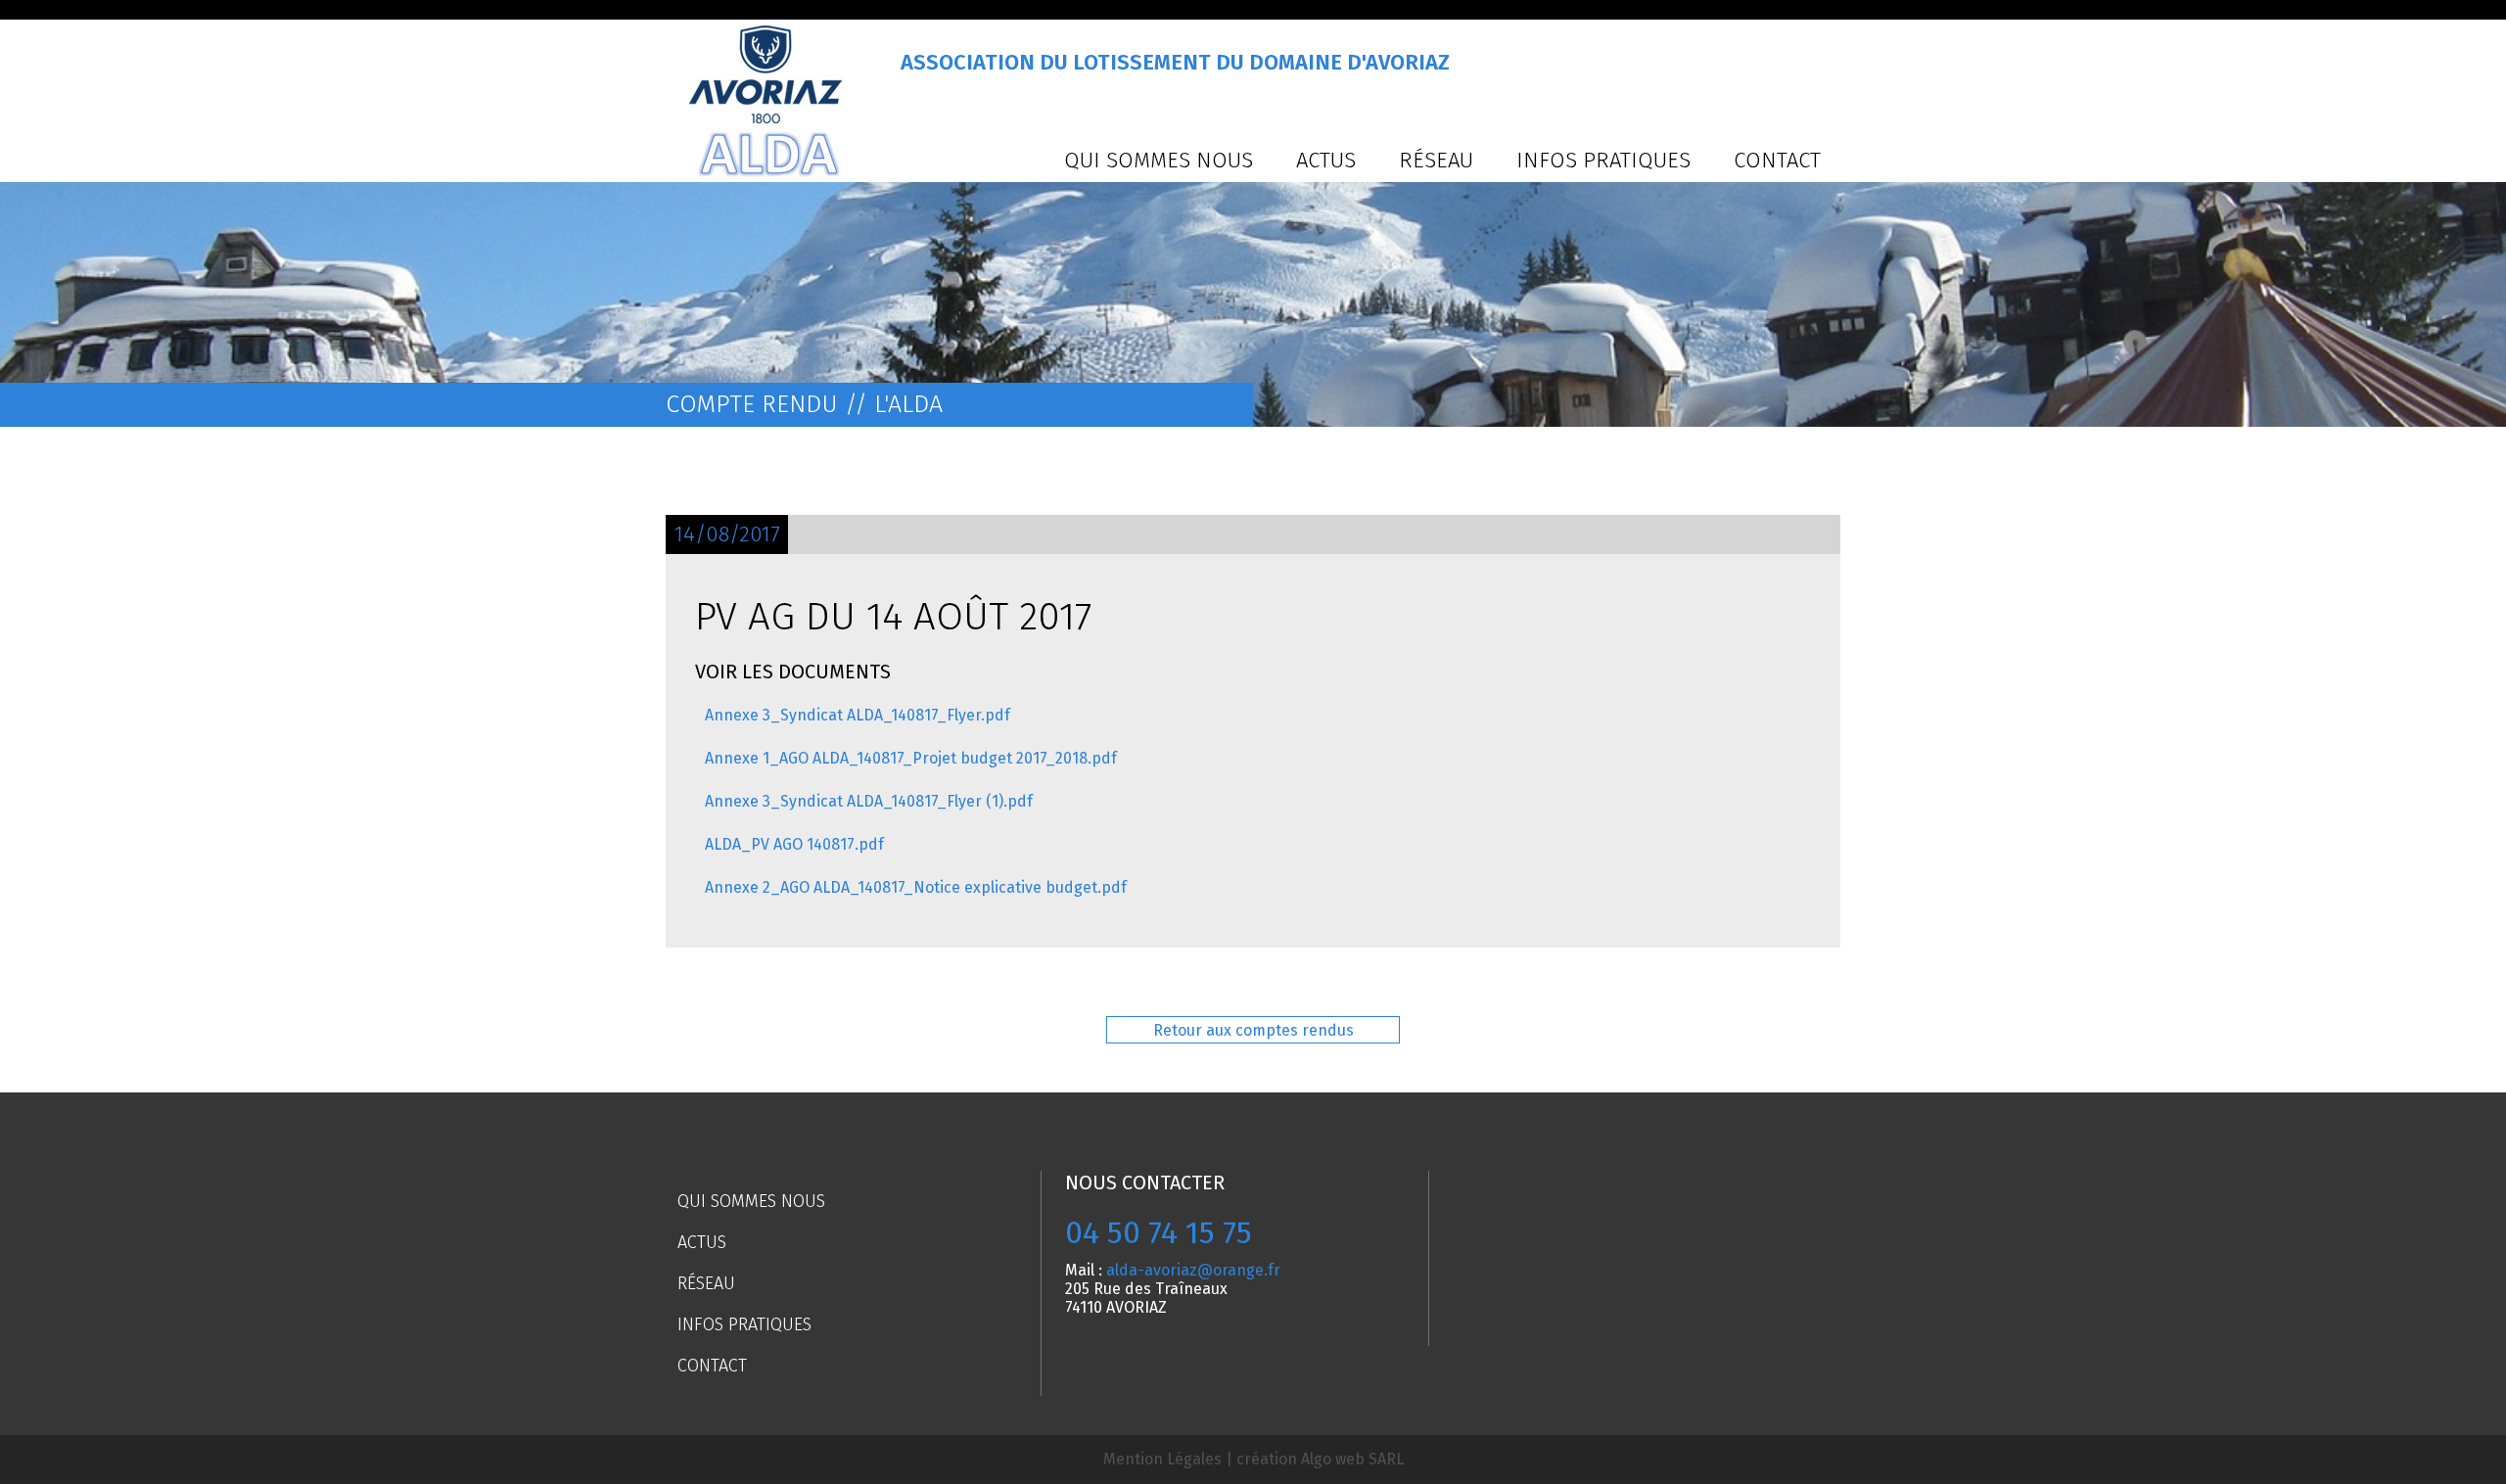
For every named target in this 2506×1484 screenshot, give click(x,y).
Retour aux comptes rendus (1253, 1030)
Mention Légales (1162, 1459)
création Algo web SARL (1320, 1459)
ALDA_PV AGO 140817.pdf (794, 844)
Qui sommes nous (1159, 160)
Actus (1326, 160)
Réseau (1436, 160)
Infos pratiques (1603, 160)
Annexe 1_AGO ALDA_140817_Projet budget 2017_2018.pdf (911, 758)
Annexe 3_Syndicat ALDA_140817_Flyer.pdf (858, 715)
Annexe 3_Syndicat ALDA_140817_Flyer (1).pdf (869, 801)
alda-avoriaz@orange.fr (1193, 1270)
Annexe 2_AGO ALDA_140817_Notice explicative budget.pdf (916, 887)
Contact (1777, 160)
